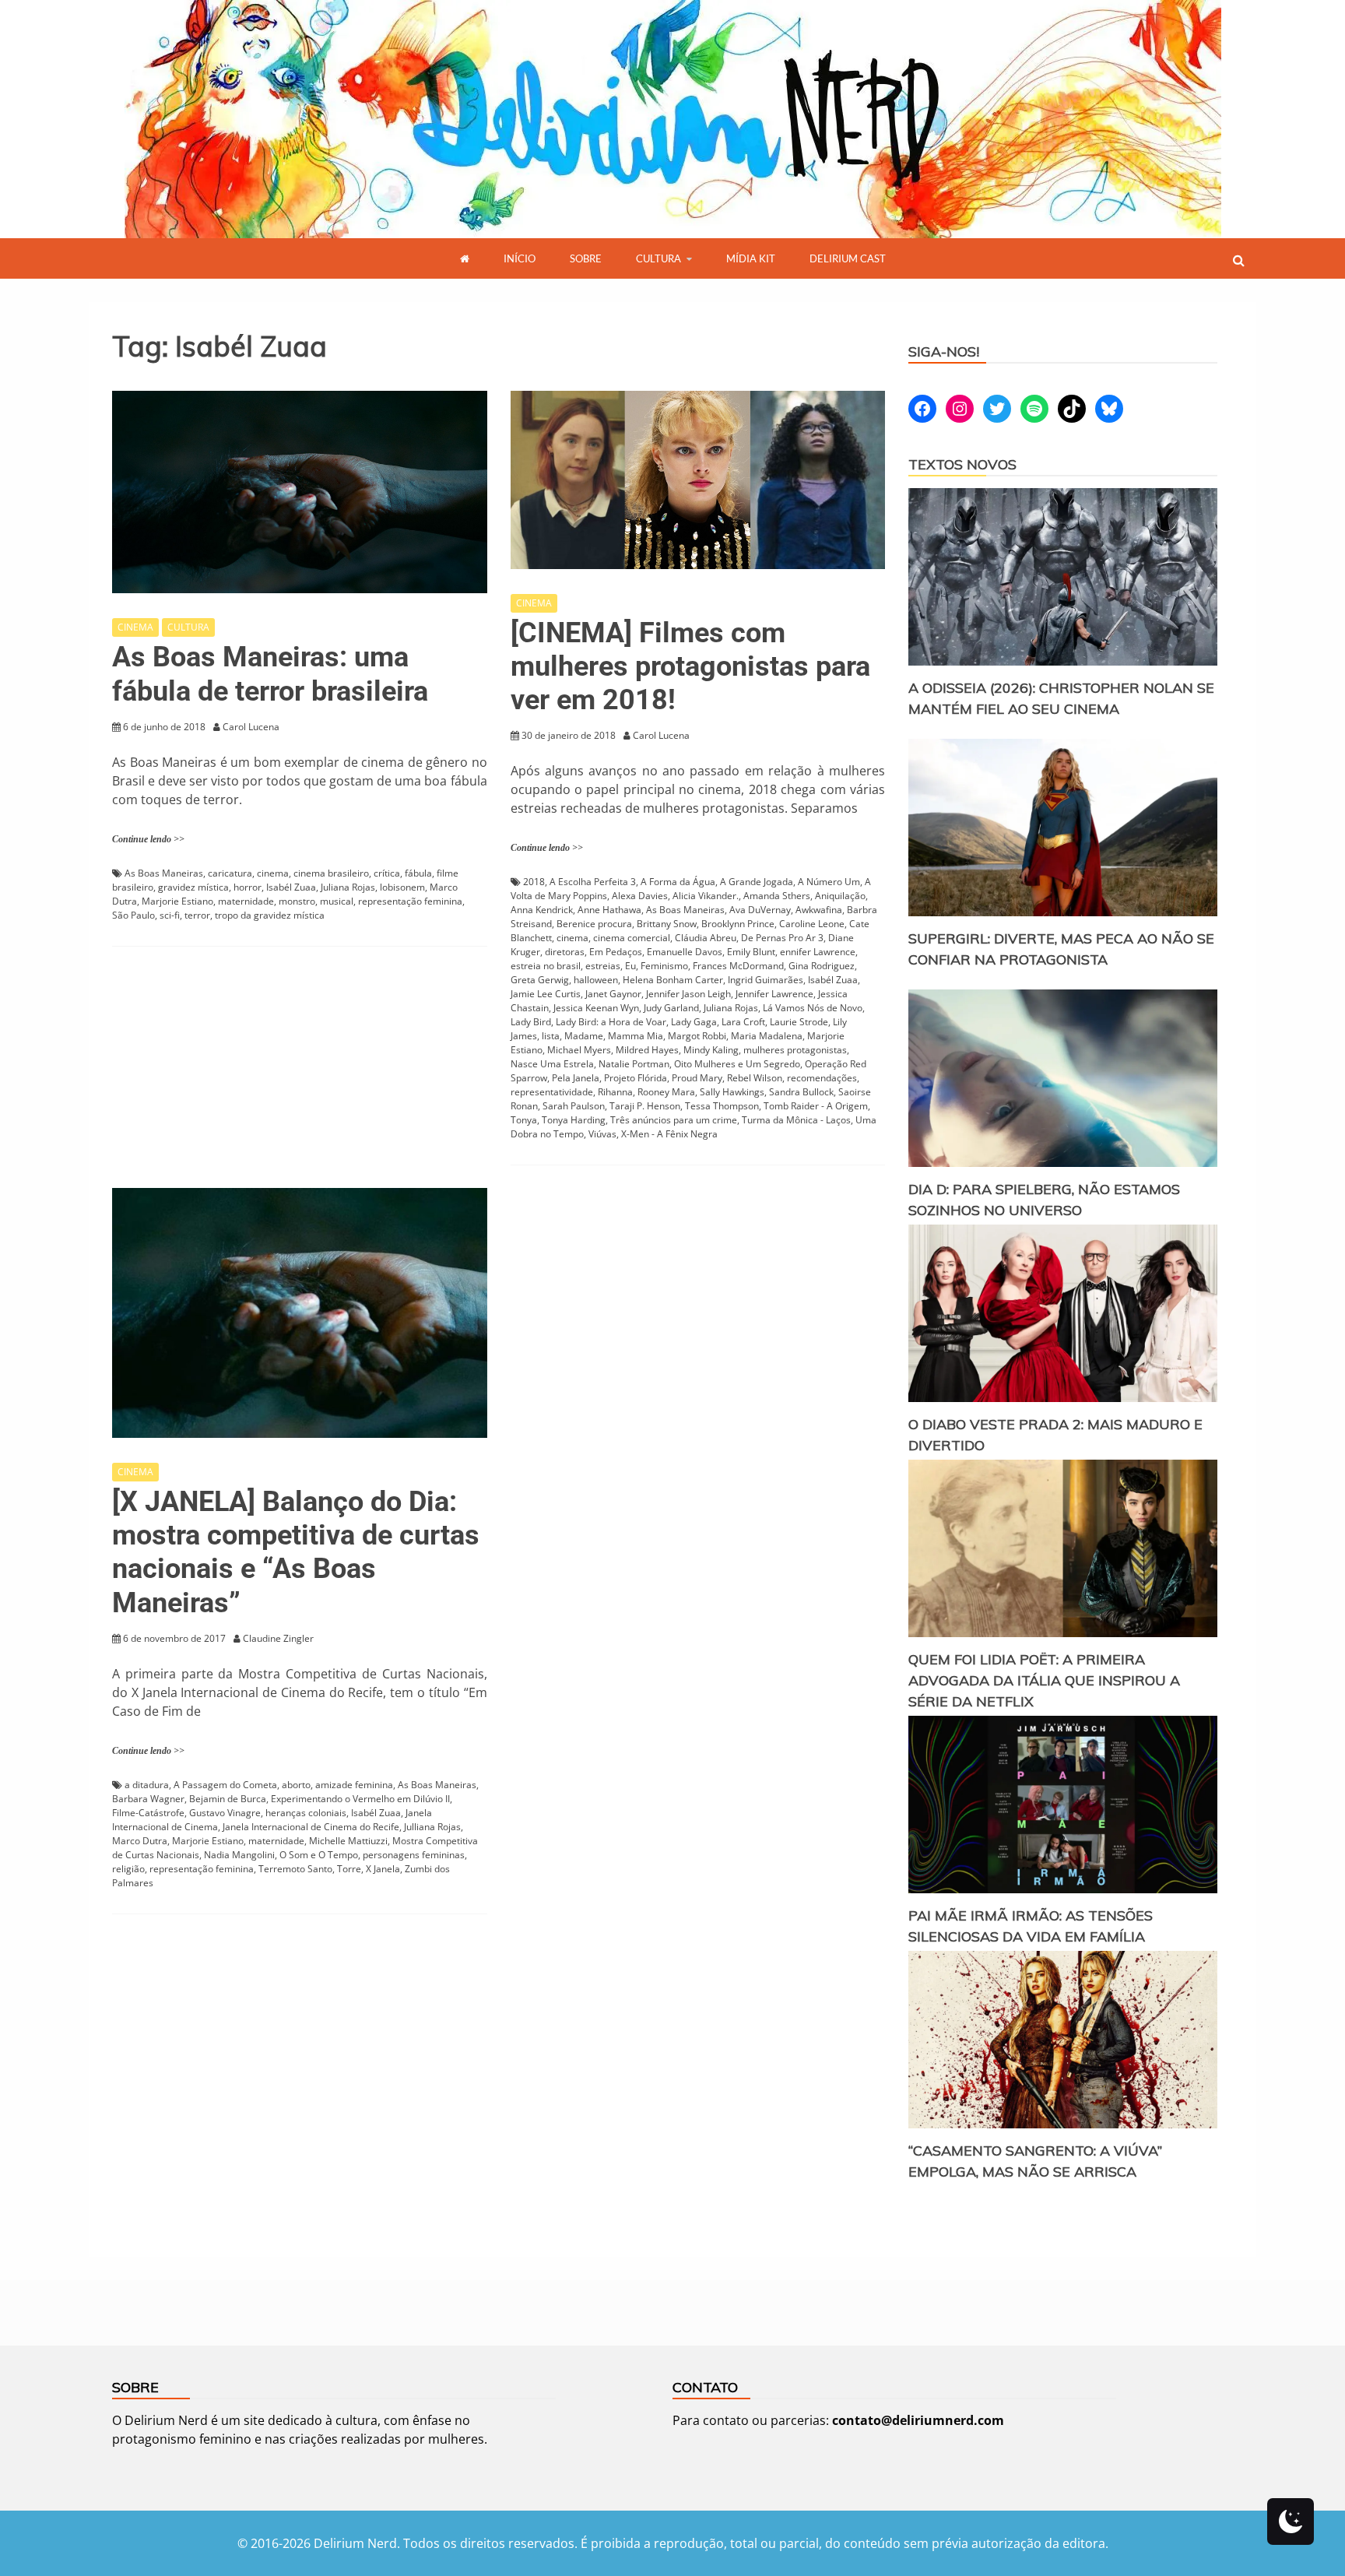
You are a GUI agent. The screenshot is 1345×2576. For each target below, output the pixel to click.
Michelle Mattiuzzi (348, 1841)
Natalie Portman (634, 1064)
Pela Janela (576, 1078)
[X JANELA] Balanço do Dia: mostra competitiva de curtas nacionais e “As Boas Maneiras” (296, 1552)
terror (197, 915)
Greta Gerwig (540, 980)
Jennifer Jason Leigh (688, 994)
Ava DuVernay (760, 910)
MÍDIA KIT (751, 258)
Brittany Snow (667, 924)
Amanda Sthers (777, 896)
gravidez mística (193, 887)
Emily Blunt (751, 952)
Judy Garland (671, 1008)
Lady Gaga (694, 1022)
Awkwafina (819, 910)
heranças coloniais (306, 1813)
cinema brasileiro (331, 873)
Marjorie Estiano (177, 901)
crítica (387, 873)
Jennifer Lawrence (774, 994)
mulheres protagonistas (795, 1050)
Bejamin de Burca (228, 1799)
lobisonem (402, 887)
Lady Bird (531, 1022)
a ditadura (147, 1785)
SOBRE (586, 258)
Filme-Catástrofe (148, 1813)
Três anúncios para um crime (674, 1120)
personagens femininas (414, 1855)
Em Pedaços (616, 952)
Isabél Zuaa (291, 887)
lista (551, 1036)
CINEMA (135, 627)
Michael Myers (579, 1050)
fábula (418, 873)
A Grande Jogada (757, 882)
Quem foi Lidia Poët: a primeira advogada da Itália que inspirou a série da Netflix (1044, 1680)
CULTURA (658, 258)
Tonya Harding (574, 1120)
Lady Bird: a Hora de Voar (611, 1022)
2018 (534, 882)
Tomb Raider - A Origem (816, 1106)
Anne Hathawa (609, 910)
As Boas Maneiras (164, 873)
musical (337, 901)
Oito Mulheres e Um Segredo (737, 1064)
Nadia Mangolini (239, 1855)
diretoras (565, 952)
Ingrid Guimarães (766, 980)
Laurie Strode (799, 1022)
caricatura (230, 873)
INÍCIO (520, 258)
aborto (296, 1785)
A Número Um (829, 882)
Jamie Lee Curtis (546, 994)
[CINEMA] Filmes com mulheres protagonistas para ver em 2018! (690, 666)
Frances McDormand (738, 966)
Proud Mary (697, 1078)
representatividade (552, 1092)
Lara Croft (743, 1022)
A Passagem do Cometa (225, 1785)
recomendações (822, 1078)
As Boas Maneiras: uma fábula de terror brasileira (270, 674)
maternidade (246, 901)
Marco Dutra (140, 1841)
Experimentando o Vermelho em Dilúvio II (360, 1799)
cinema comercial (632, 938)
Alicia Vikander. (706, 896)
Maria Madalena (767, 1036)
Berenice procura (594, 924)
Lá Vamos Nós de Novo (813, 1008)
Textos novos (962, 464)
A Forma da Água (678, 882)
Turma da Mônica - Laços (796, 1120)
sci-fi (170, 915)
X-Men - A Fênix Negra (669, 1134)
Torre (349, 1869)
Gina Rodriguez (822, 966)
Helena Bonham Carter (673, 980)
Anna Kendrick (542, 910)
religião (128, 1869)
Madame (584, 1036)
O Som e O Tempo (319, 1855)
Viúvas (602, 1134)
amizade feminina (354, 1785)
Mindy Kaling (711, 1050)
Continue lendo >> (148, 839)
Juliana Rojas (348, 887)
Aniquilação (840, 896)
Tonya (524, 1120)
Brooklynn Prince (738, 924)
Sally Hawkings (732, 1092)
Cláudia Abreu (706, 938)
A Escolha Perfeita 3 (593, 882)
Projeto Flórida (636, 1078)
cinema (273, 873)
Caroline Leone (812, 924)
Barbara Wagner (148, 1799)
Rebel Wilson (755, 1078)
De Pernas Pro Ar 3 (782, 938)
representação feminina (410, 901)
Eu (630, 966)
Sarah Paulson (574, 1106)
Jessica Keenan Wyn (596, 1008)
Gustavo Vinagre (225, 1813)
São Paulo (133, 915)
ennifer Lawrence (818, 952)
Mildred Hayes (647, 1050)
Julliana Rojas (432, 1827)
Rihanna (615, 1092)
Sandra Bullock (801, 1092)
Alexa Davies (640, 896)
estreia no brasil (546, 966)
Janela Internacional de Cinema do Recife (311, 1827)
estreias (603, 966)
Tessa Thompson (722, 1106)
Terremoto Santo (295, 1869)
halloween (596, 980)
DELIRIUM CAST (848, 258)
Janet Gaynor (613, 994)
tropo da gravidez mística (270, 915)
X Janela (383, 1869)
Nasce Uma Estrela (552, 1064)
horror (248, 887)
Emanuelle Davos (685, 952)
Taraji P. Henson (645, 1106)
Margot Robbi (697, 1036)
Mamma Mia (636, 1036)
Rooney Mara (666, 1092)
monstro (297, 901)
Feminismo (664, 966)
